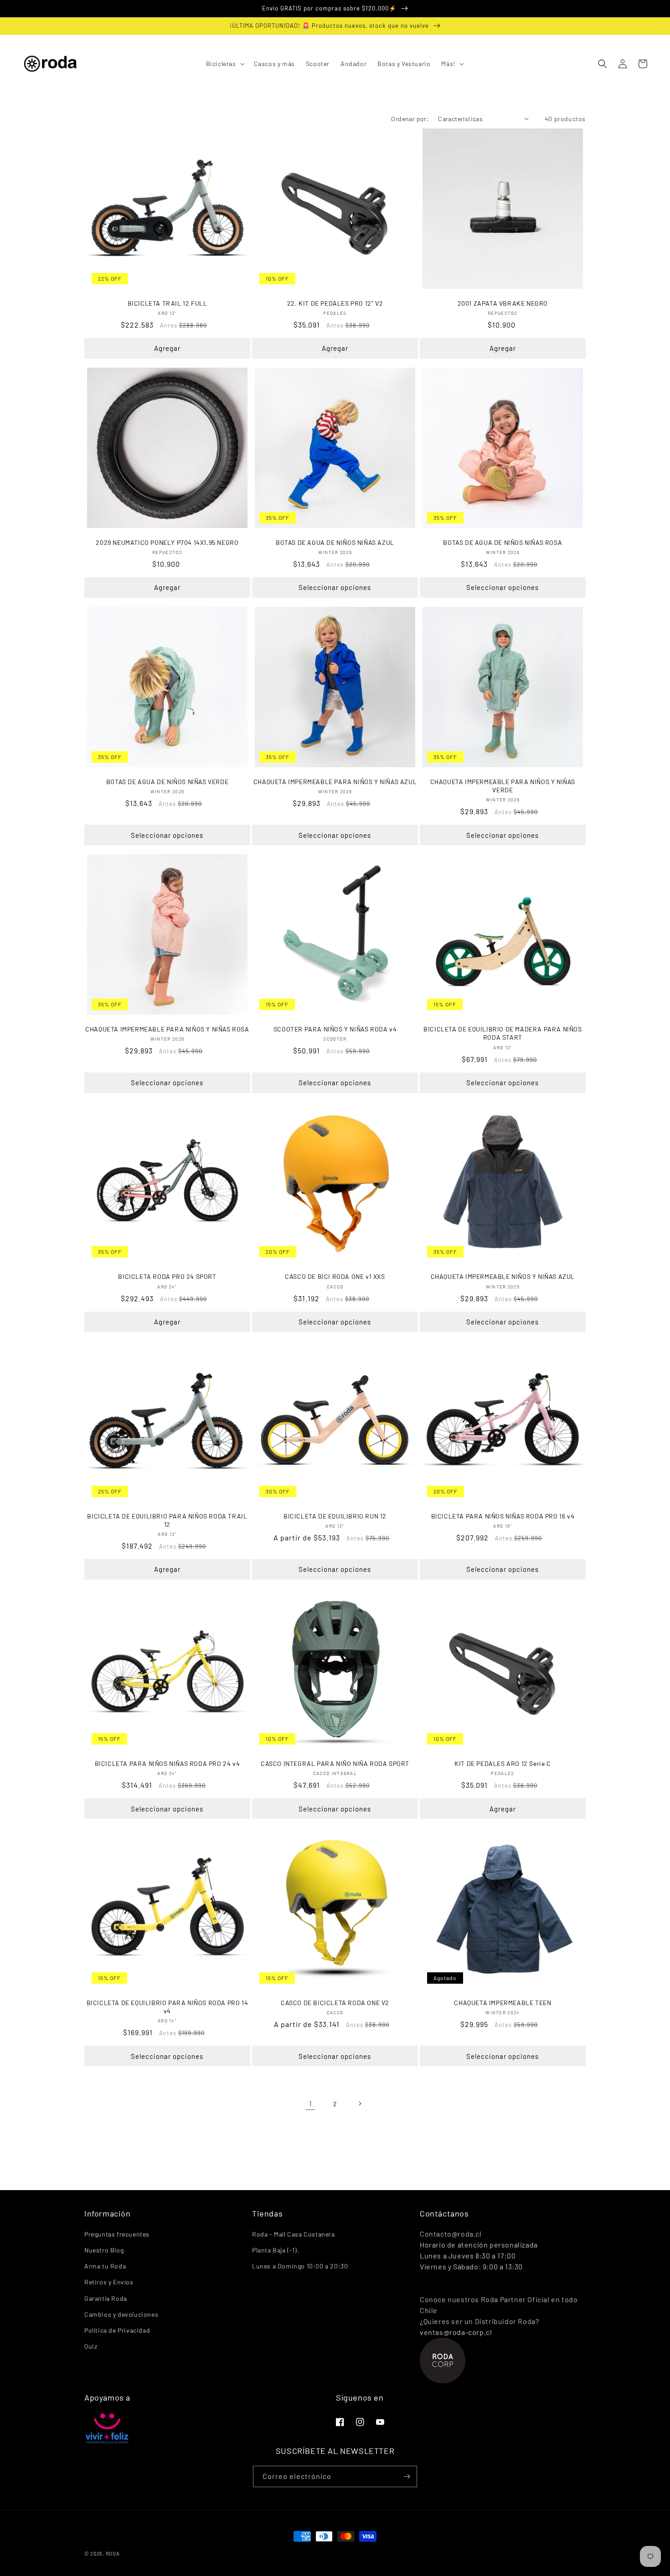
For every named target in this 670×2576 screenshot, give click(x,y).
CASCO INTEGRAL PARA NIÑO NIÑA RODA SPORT (335, 1763)
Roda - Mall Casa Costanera (294, 2234)
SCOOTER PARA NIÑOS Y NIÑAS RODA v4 (335, 1029)
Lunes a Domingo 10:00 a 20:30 (300, 2266)
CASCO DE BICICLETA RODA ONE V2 (335, 2003)
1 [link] (311, 2103)
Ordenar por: (410, 119)
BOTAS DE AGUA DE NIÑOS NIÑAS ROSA (502, 542)
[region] (335, 9)
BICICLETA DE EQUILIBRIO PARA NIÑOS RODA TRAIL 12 (167, 1520)
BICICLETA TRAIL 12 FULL (167, 303)
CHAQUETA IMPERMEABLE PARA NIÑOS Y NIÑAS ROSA (167, 1029)
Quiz (91, 2346)
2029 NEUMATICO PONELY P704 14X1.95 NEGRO (167, 542)
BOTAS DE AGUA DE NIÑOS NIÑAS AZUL (335, 542)
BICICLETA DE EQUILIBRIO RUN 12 (335, 1516)
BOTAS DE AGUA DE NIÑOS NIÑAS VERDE (167, 782)
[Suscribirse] (407, 2476)
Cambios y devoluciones (121, 2314)
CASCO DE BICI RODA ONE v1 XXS (335, 1276)
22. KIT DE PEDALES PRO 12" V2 (335, 303)
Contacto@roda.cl (451, 2234)
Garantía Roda (106, 2298)
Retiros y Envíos (109, 2282)
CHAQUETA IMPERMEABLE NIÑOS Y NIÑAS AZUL (503, 1276)
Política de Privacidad (117, 2330)
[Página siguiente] (360, 2104)
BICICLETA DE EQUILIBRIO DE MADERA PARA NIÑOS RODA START (502, 1033)
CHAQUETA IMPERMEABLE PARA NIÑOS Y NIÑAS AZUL (335, 782)
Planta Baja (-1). (276, 2250)
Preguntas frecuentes (117, 2234)
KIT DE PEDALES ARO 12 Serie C (502, 1763)
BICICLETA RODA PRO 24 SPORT (167, 1276)
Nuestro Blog (104, 2250)
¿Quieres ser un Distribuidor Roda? (479, 2321)
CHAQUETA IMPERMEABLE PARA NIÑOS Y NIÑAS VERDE (503, 786)
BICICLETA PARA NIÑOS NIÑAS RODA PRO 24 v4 (167, 1763)
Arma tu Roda (105, 2266)
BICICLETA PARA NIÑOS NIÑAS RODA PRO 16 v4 (503, 1516)
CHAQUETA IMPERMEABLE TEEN (502, 2003)
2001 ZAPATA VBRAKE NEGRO (503, 303)
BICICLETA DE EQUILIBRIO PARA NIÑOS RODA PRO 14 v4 (167, 2007)
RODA (113, 2553)
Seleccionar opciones (335, 587)
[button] (224, 64)
